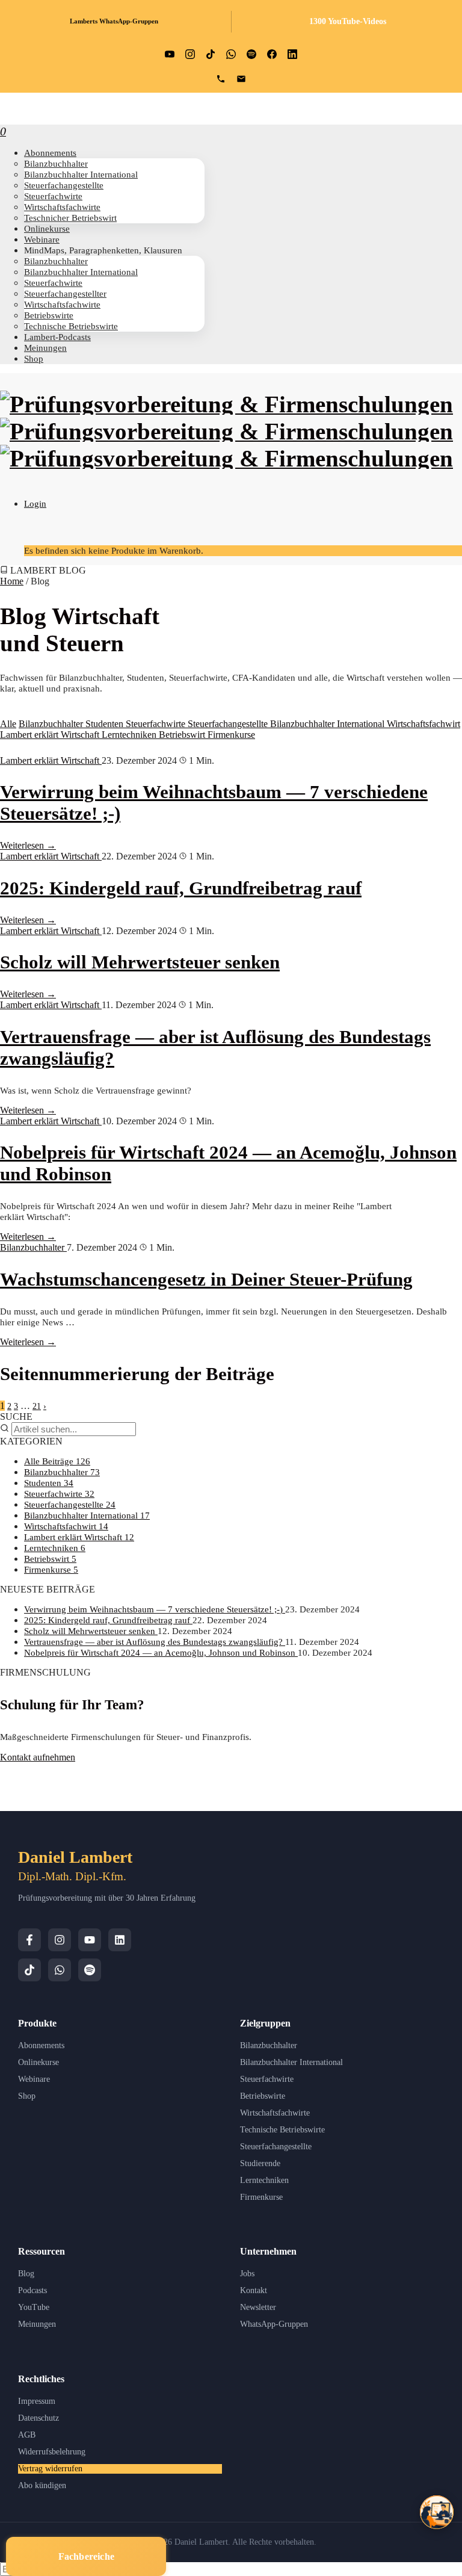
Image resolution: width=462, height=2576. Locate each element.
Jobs (247, 2274)
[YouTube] (90, 1940)
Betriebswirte (263, 2096)
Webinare (34, 2079)
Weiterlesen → (28, 845)
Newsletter (258, 2307)
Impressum (37, 2401)
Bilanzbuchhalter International (328, 724)
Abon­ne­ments (50, 153)
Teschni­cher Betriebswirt (70, 218)
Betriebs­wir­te (49, 315)
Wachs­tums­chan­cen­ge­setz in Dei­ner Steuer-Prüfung (206, 1279)
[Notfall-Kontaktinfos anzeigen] (437, 2512)
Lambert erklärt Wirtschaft (51, 735)
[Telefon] (221, 79)
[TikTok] (29, 1970)
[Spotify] (90, 1970)
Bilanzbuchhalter (52, 724)
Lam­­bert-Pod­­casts (57, 337)
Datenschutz (38, 2418)
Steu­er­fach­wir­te (53, 196)
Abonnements (41, 2045)
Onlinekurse (38, 2062)
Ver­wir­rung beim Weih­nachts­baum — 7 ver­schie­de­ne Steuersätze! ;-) (155, 1609)
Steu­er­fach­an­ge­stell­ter (65, 293)
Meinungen (37, 2324)
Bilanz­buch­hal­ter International (81, 174)
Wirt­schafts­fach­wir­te (62, 207)
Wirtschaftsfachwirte (275, 2113)
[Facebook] (29, 1940)
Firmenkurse (231, 735)
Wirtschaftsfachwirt (423, 724)
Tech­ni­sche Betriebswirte (71, 326)
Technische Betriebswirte (282, 2130)
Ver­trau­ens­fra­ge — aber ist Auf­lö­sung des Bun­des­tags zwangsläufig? (155, 1642)
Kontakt (254, 2290)
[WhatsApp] (60, 1970)
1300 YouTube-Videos (348, 21)
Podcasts (32, 2290)
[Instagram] (60, 1940)
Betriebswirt (183, 735)
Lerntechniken (130, 735)
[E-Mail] (241, 79)
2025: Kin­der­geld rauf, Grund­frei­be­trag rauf (181, 888)
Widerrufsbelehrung (52, 2452)
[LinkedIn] (120, 1940)
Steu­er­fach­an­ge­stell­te (64, 185)
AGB (27, 2435)
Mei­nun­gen (45, 348)
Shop (34, 358)
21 (37, 1406)
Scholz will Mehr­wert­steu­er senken (140, 962)
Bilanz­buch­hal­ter (56, 163)
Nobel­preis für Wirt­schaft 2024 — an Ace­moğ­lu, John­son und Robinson (161, 1652)
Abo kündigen (42, 2485)
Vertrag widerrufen (50, 2469)
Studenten (106, 724)
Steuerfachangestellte (229, 724)
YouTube (34, 2307)
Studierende (260, 2163)
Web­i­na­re (42, 239)
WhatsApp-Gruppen (274, 2324)
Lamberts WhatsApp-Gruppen (114, 21)
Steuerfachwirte (157, 724)
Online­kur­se (47, 228)
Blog (26, 2274)
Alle (8, 724)
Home (12, 581)
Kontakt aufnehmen (38, 1757)
